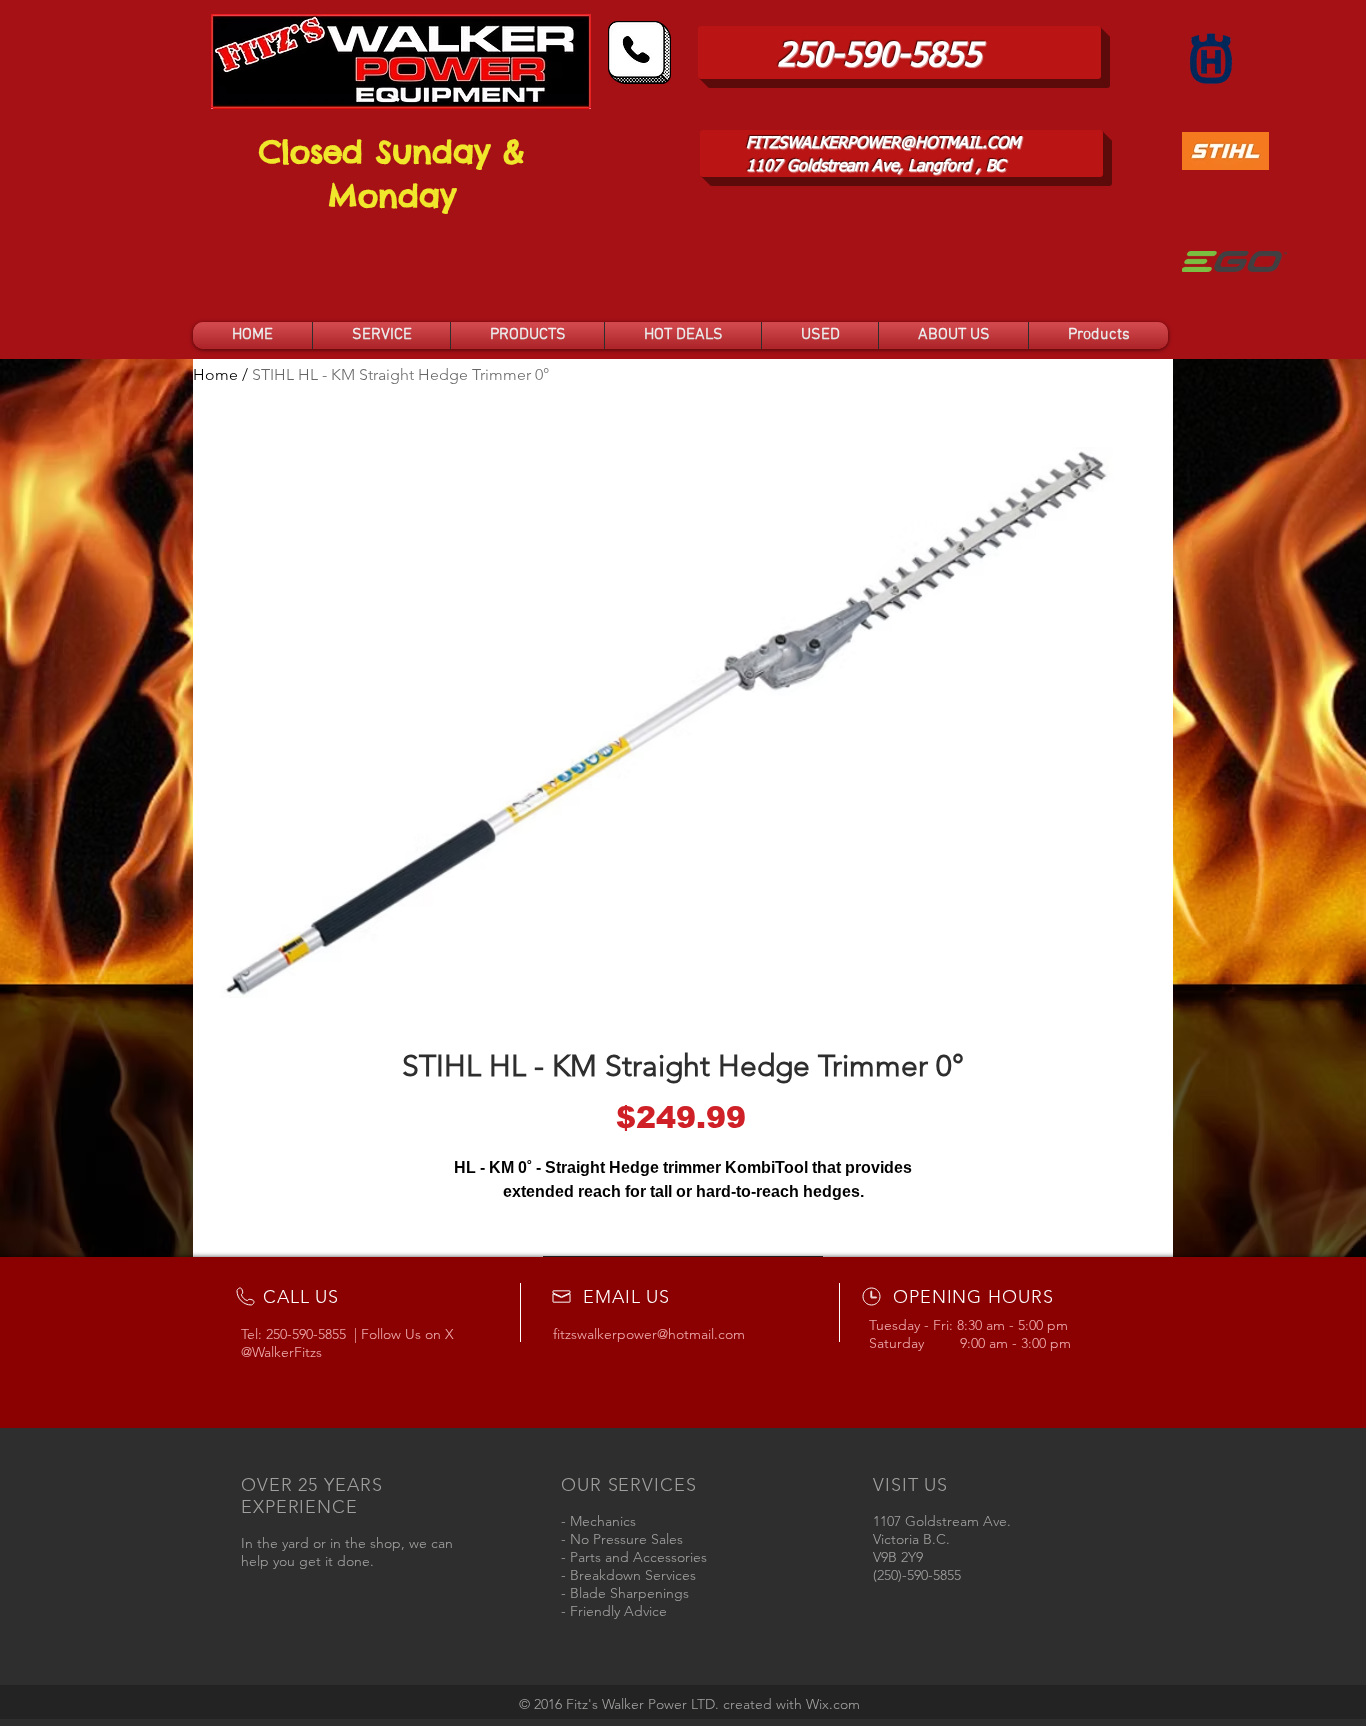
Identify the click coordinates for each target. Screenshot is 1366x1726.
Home (215, 374)
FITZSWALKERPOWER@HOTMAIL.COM (883, 144)
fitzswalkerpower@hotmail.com (649, 1334)
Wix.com (833, 1704)
